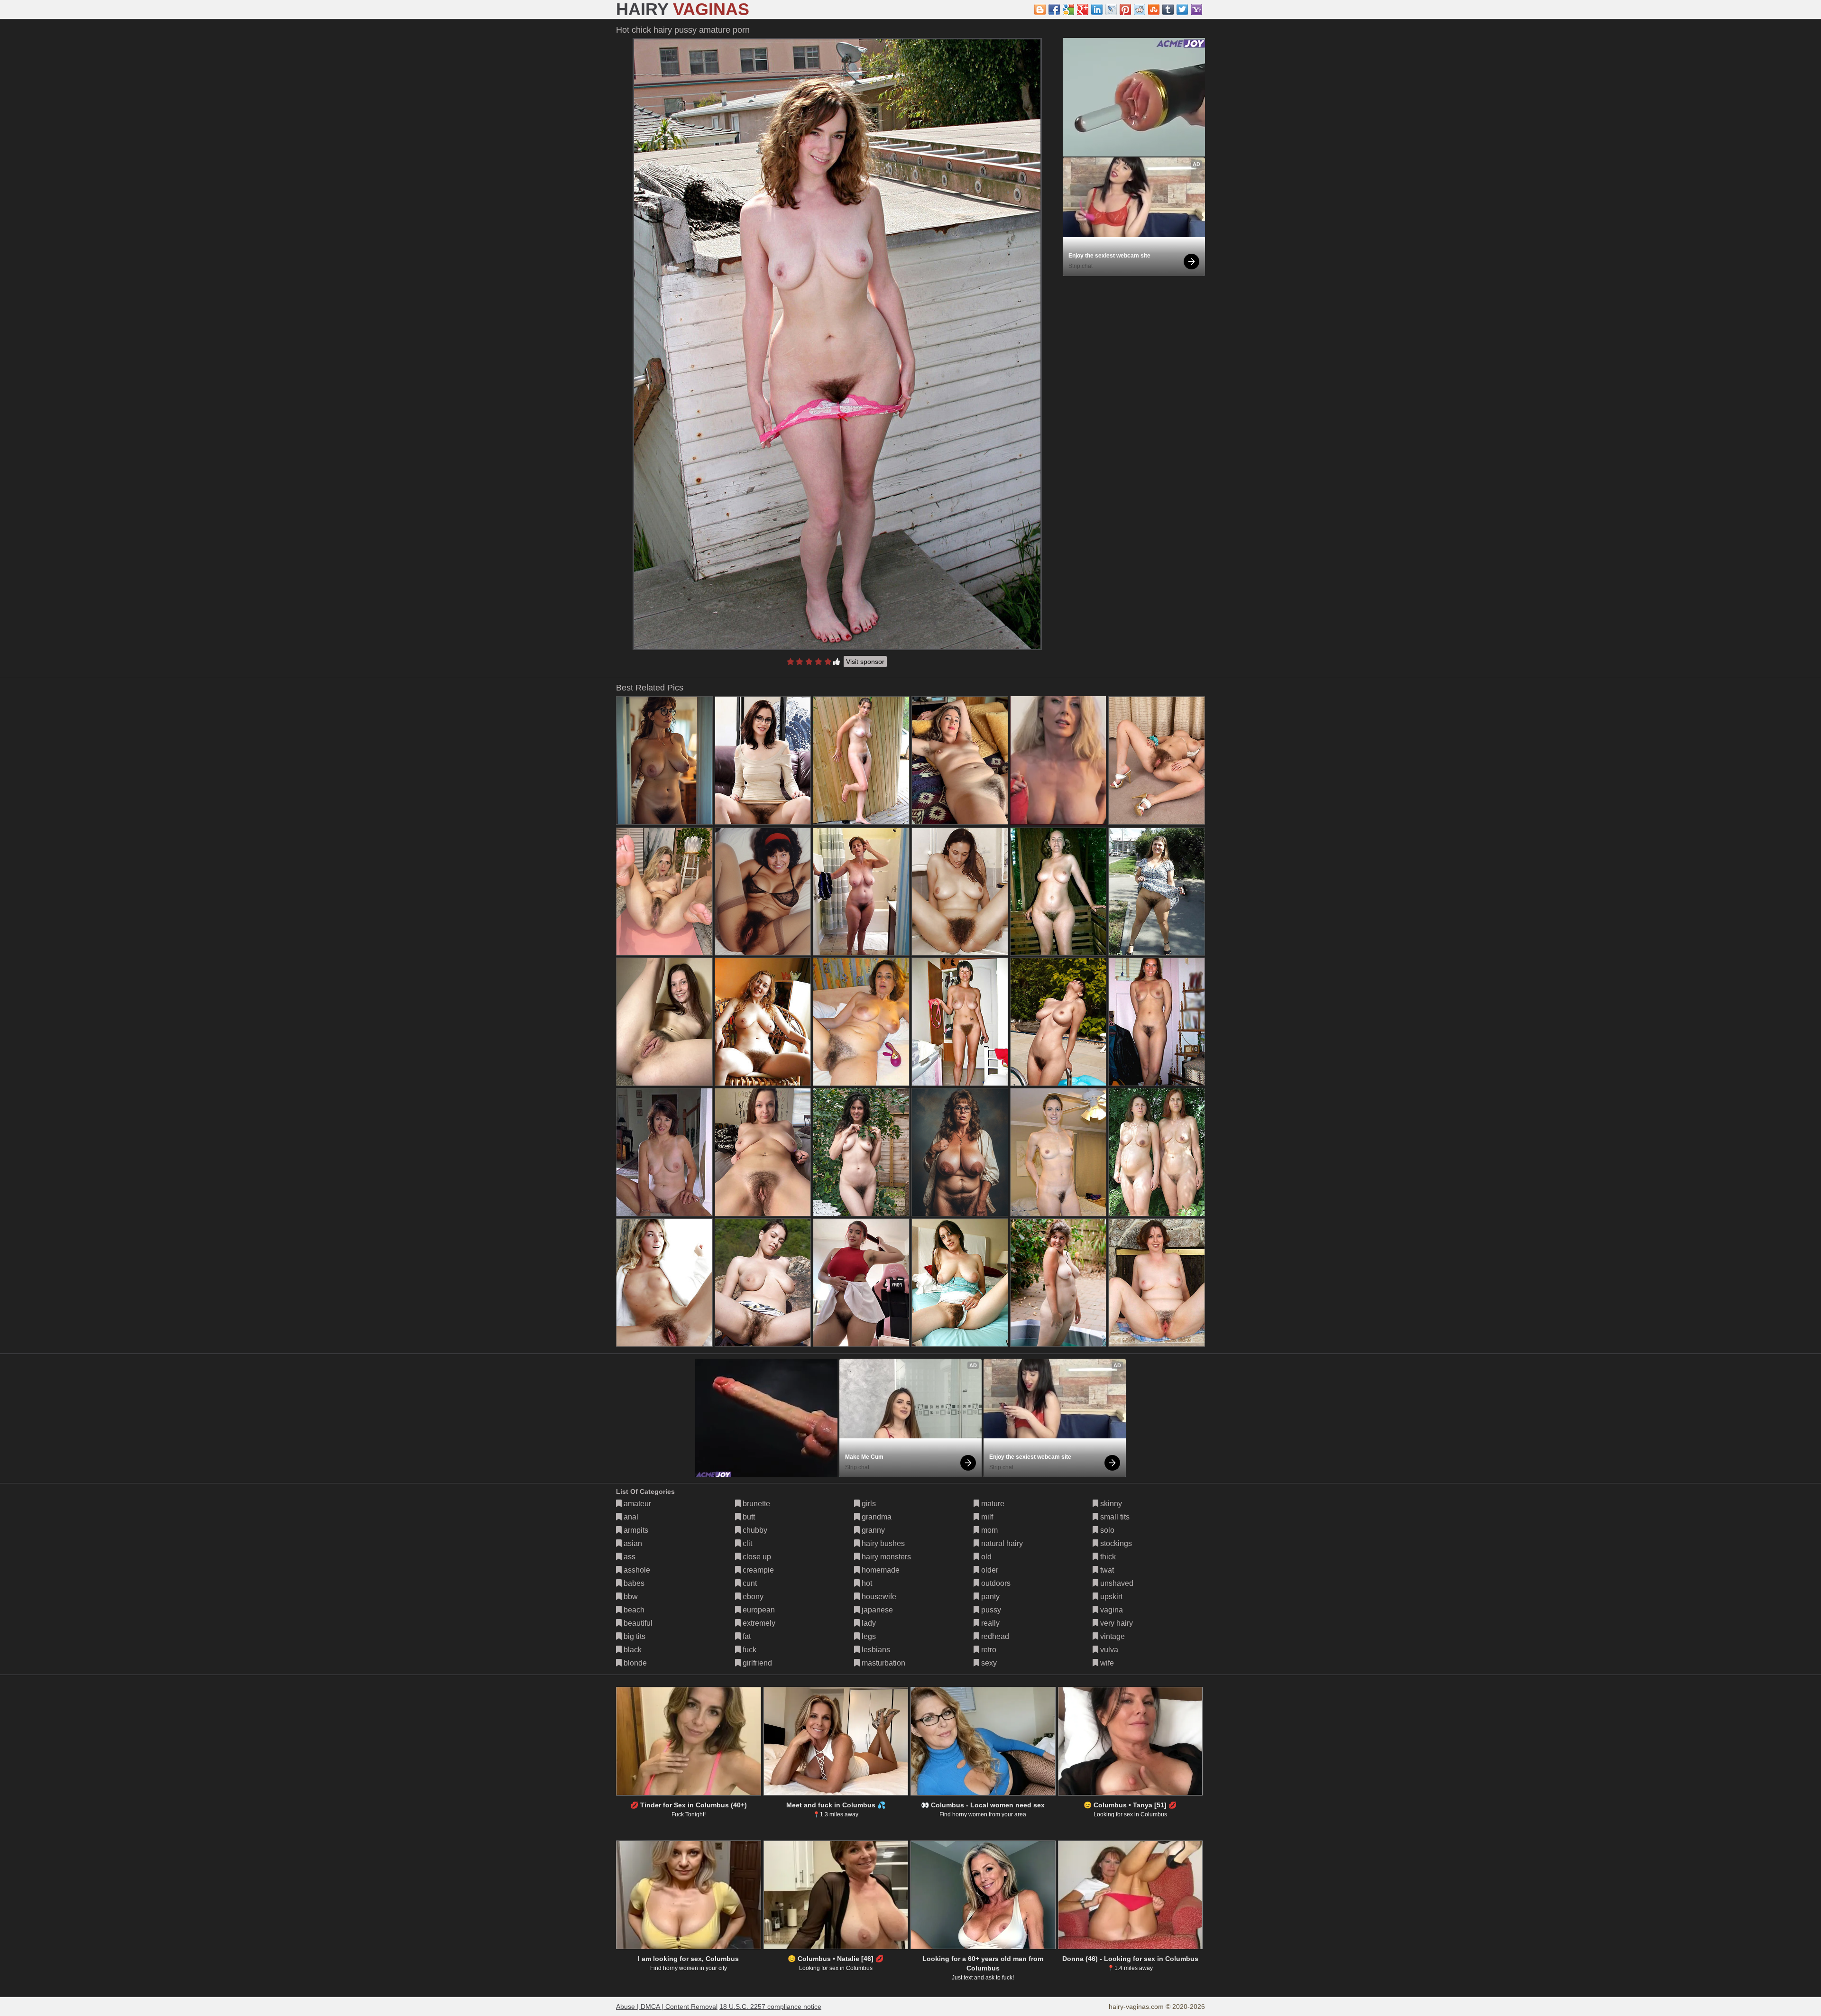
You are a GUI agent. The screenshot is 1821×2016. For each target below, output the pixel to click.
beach (633, 1610)
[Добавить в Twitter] (1182, 9)
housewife (878, 1597)
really (989, 1623)
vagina (1111, 1610)
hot (866, 1583)
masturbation (883, 1663)
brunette (755, 1504)
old (985, 1557)
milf (986, 1517)
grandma (876, 1517)
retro (988, 1650)
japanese (876, 1610)
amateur (636, 1504)
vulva (1108, 1650)
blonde (634, 1663)
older (989, 1570)
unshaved (1116, 1583)
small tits (1114, 1517)
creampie (757, 1570)
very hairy (1116, 1623)
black (632, 1650)
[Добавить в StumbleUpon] (1154, 9)
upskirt (1110, 1597)
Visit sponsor (865, 662)
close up (756, 1557)
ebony (752, 1597)
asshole (636, 1570)
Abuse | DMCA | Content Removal (667, 2007)
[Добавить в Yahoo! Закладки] (1196, 9)
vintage (1112, 1636)
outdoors (995, 1583)
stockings (1115, 1543)
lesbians (875, 1650)
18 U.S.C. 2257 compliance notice (770, 2007)
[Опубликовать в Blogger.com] (1040, 9)
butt (748, 1517)
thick (1107, 1557)
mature (992, 1504)
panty (989, 1597)
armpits (635, 1530)
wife (1106, 1663)
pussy (990, 1610)
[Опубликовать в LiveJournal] (1111, 9)
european (758, 1610)
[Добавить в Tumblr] (1168, 9)
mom (989, 1530)
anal (630, 1517)
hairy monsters (885, 1557)
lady (868, 1623)
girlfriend (756, 1663)
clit (746, 1543)
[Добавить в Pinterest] (1125, 9)
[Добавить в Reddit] (1140, 9)
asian (632, 1543)
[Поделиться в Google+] (1083, 9)
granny (872, 1530)
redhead (994, 1636)
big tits (634, 1636)
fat (746, 1636)
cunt (749, 1583)
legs (868, 1636)
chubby (754, 1530)
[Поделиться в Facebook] (1054, 9)
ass (629, 1557)
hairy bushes (882, 1543)
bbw (630, 1597)
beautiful (637, 1623)
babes (633, 1583)
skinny (1110, 1504)
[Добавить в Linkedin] (1097, 9)
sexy (988, 1663)
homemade (880, 1570)
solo (1106, 1530)
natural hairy (1001, 1543)
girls (868, 1504)
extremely (758, 1623)
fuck (749, 1650)
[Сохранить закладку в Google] (1068, 9)
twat (1106, 1570)
